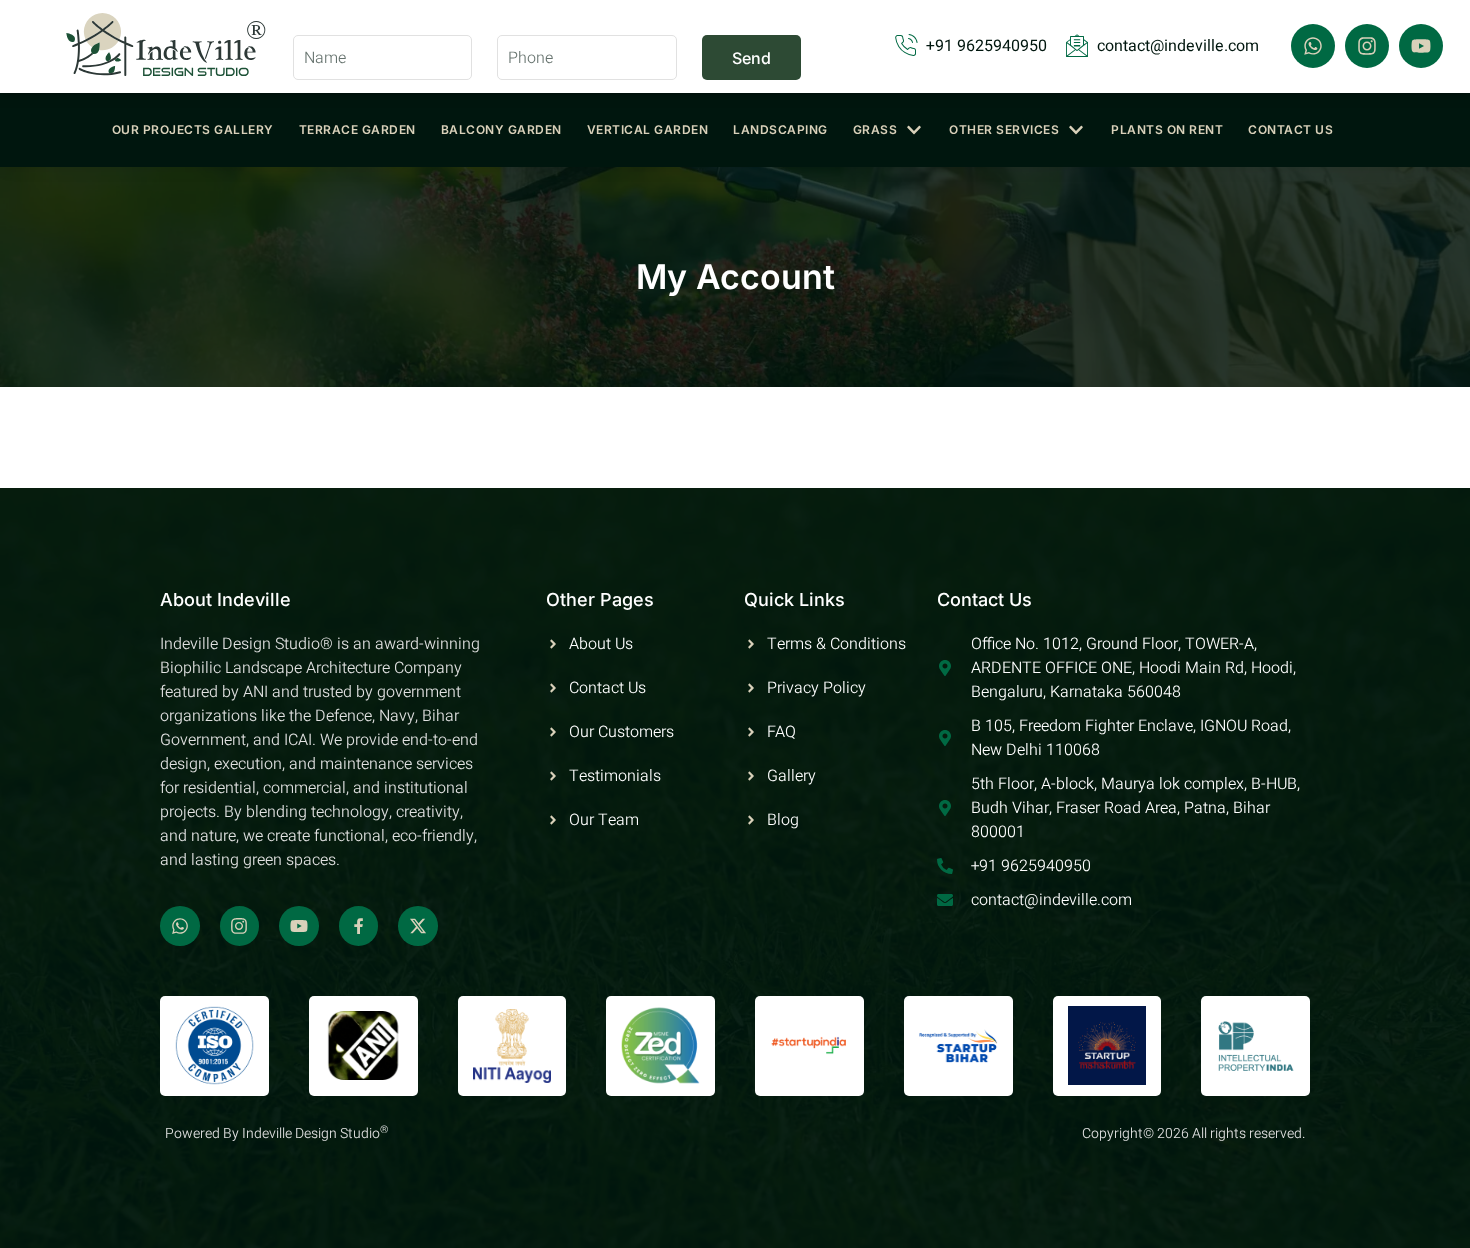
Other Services (1004, 129)
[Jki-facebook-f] (359, 926)
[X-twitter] (418, 926)
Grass (875, 129)
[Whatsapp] (1313, 46)
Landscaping (780, 129)
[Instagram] (1367, 46)
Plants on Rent (1167, 129)
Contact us (1290, 129)
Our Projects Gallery (193, 129)
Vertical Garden (648, 129)
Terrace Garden (357, 129)
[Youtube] (1421, 46)
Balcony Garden (501, 129)
